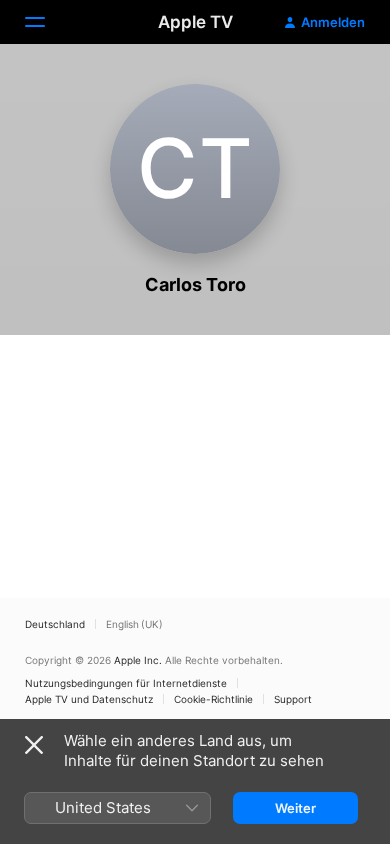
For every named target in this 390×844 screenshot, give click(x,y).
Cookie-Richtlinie (213, 699)
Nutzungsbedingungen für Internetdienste (126, 683)
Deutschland (55, 624)
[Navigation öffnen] (47, 22)
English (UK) (134, 624)
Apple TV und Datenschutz (89, 699)
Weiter (295, 808)
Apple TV (195, 22)
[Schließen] (34, 745)
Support (293, 699)
